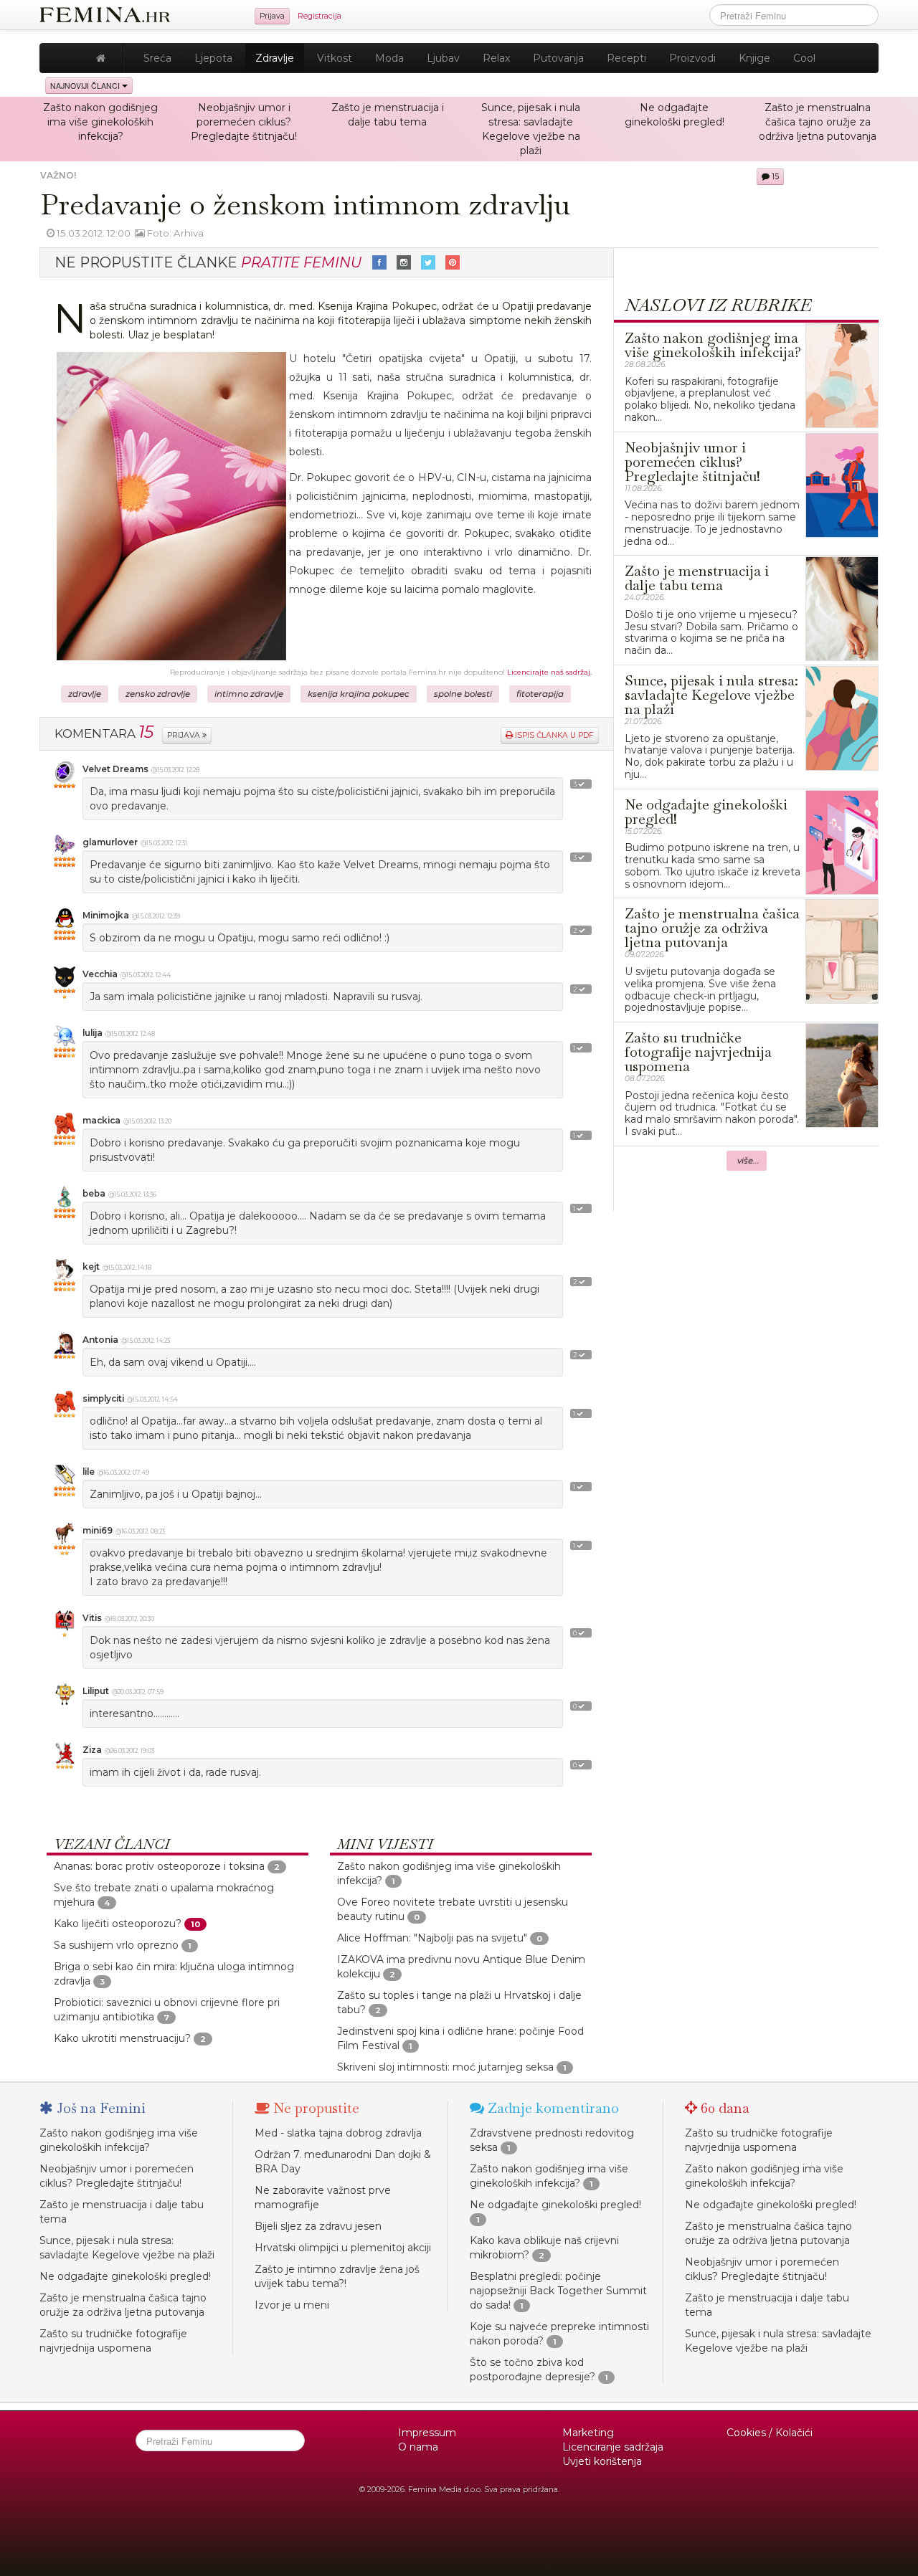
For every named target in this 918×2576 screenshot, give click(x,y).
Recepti (626, 58)
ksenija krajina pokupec (359, 694)
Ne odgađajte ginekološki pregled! (125, 2276)
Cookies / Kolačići (770, 2433)
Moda (389, 58)
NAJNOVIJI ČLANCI (86, 86)
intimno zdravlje (249, 694)
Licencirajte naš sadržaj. (549, 672)
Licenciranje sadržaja (613, 2447)
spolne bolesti (463, 694)
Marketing (588, 2433)
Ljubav (443, 58)
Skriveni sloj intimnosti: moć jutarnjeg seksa (445, 2067)
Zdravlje (275, 58)
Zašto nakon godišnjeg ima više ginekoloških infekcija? (100, 122)
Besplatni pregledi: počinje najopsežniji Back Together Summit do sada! (558, 2291)
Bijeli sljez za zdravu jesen (318, 2226)
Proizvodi (692, 58)
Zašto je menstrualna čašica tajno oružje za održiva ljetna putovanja (818, 122)
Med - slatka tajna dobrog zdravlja (338, 2133)
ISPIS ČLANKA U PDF (553, 735)
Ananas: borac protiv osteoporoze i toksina (159, 1866)
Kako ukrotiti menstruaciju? (122, 2038)
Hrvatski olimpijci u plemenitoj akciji (343, 2248)
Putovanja (558, 58)
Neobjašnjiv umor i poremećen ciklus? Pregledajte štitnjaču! (244, 122)
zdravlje (85, 694)
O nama (418, 2447)
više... (748, 1161)
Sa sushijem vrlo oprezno (116, 1945)
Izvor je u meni (292, 2305)
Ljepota (213, 58)
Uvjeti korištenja (602, 2461)
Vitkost (335, 58)
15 (774, 177)
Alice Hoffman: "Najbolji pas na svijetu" (432, 1938)
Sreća (157, 58)
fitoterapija (540, 694)
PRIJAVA (185, 735)
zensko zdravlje (158, 694)
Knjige (754, 58)
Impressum (427, 2433)
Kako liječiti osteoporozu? (118, 1924)
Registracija (320, 16)
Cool (804, 58)
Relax (496, 58)
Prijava (272, 16)
